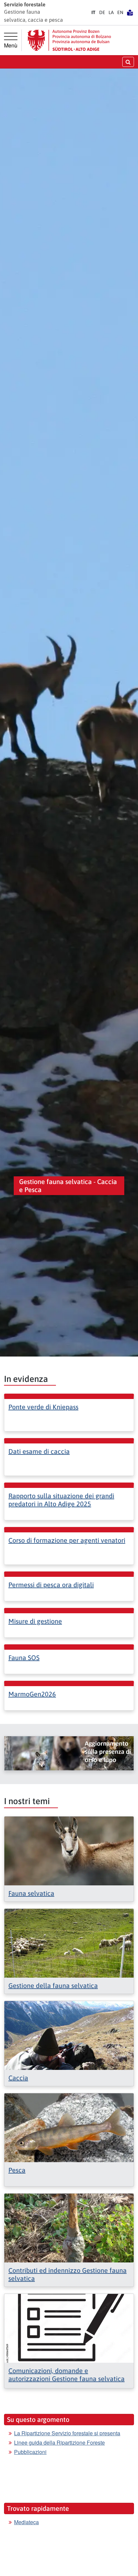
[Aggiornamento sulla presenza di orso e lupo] (69, 1753)
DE (102, 12)
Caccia (18, 2078)
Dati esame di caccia (39, 1451)
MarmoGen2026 (32, 1694)
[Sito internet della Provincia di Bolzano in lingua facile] (130, 12)
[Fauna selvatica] (69, 1850)
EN (120, 12)
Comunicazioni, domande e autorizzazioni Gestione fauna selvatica (66, 2375)
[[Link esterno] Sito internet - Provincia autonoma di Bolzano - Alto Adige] (69, 40)
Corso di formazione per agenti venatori (67, 1540)
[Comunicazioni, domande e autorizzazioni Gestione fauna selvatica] (69, 2327)
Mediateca (26, 2522)
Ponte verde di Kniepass (43, 1407)
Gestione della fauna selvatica (53, 1985)
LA (111, 12)
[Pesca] (69, 2127)
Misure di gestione (35, 1621)
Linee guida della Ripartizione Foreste (59, 2442)
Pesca (17, 2170)
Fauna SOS (24, 1658)
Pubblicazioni (30, 2452)
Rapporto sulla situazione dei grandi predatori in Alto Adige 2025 (61, 1500)
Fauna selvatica (31, 1893)
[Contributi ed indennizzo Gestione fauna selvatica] (69, 2227)
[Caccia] (69, 2035)
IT (93, 12)
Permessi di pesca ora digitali (51, 1585)
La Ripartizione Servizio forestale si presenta (67, 2433)
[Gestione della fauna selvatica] (69, 1942)
